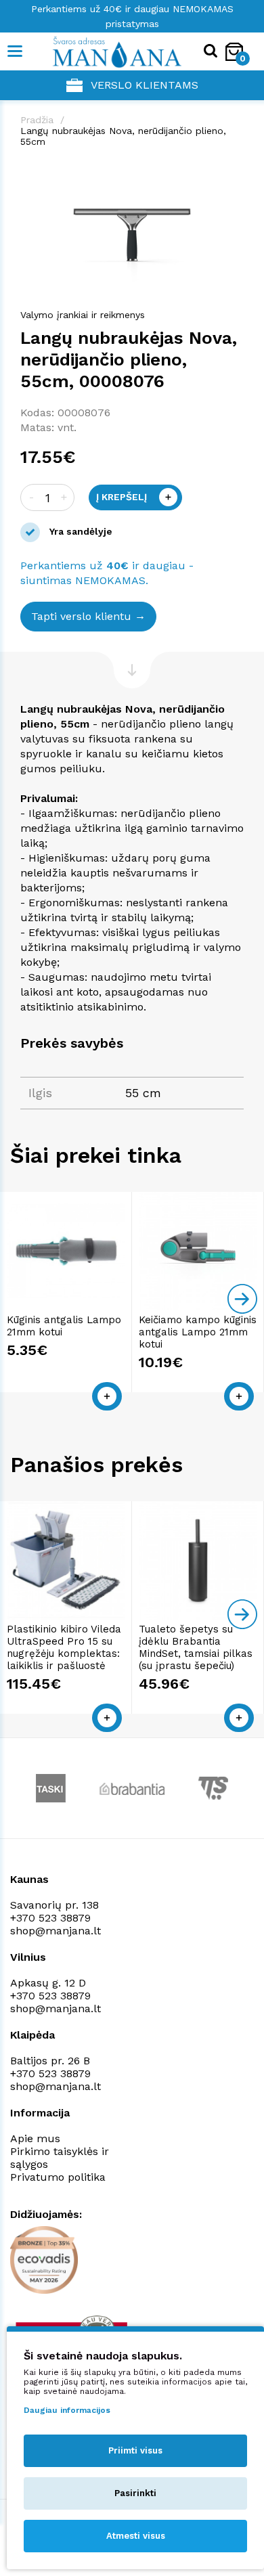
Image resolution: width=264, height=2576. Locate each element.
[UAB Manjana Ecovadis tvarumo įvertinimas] (44, 2260)
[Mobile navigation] (15, 51)
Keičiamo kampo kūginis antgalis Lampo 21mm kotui (198, 1332)
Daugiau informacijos (67, 2410)
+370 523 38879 (50, 1918)
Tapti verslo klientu (81, 616)
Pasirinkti (135, 2493)
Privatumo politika (58, 2177)
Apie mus (35, 2138)
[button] (232, 173)
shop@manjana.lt (56, 1931)
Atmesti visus (136, 2536)
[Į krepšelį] (107, 1396)
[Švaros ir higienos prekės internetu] (96, 51)
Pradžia (37, 120)
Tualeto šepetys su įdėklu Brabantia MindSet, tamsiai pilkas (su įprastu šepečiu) (196, 1647)
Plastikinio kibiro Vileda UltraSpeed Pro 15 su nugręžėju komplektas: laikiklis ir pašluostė (64, 1647)
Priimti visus (135, 2450)
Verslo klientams (145, 85)
